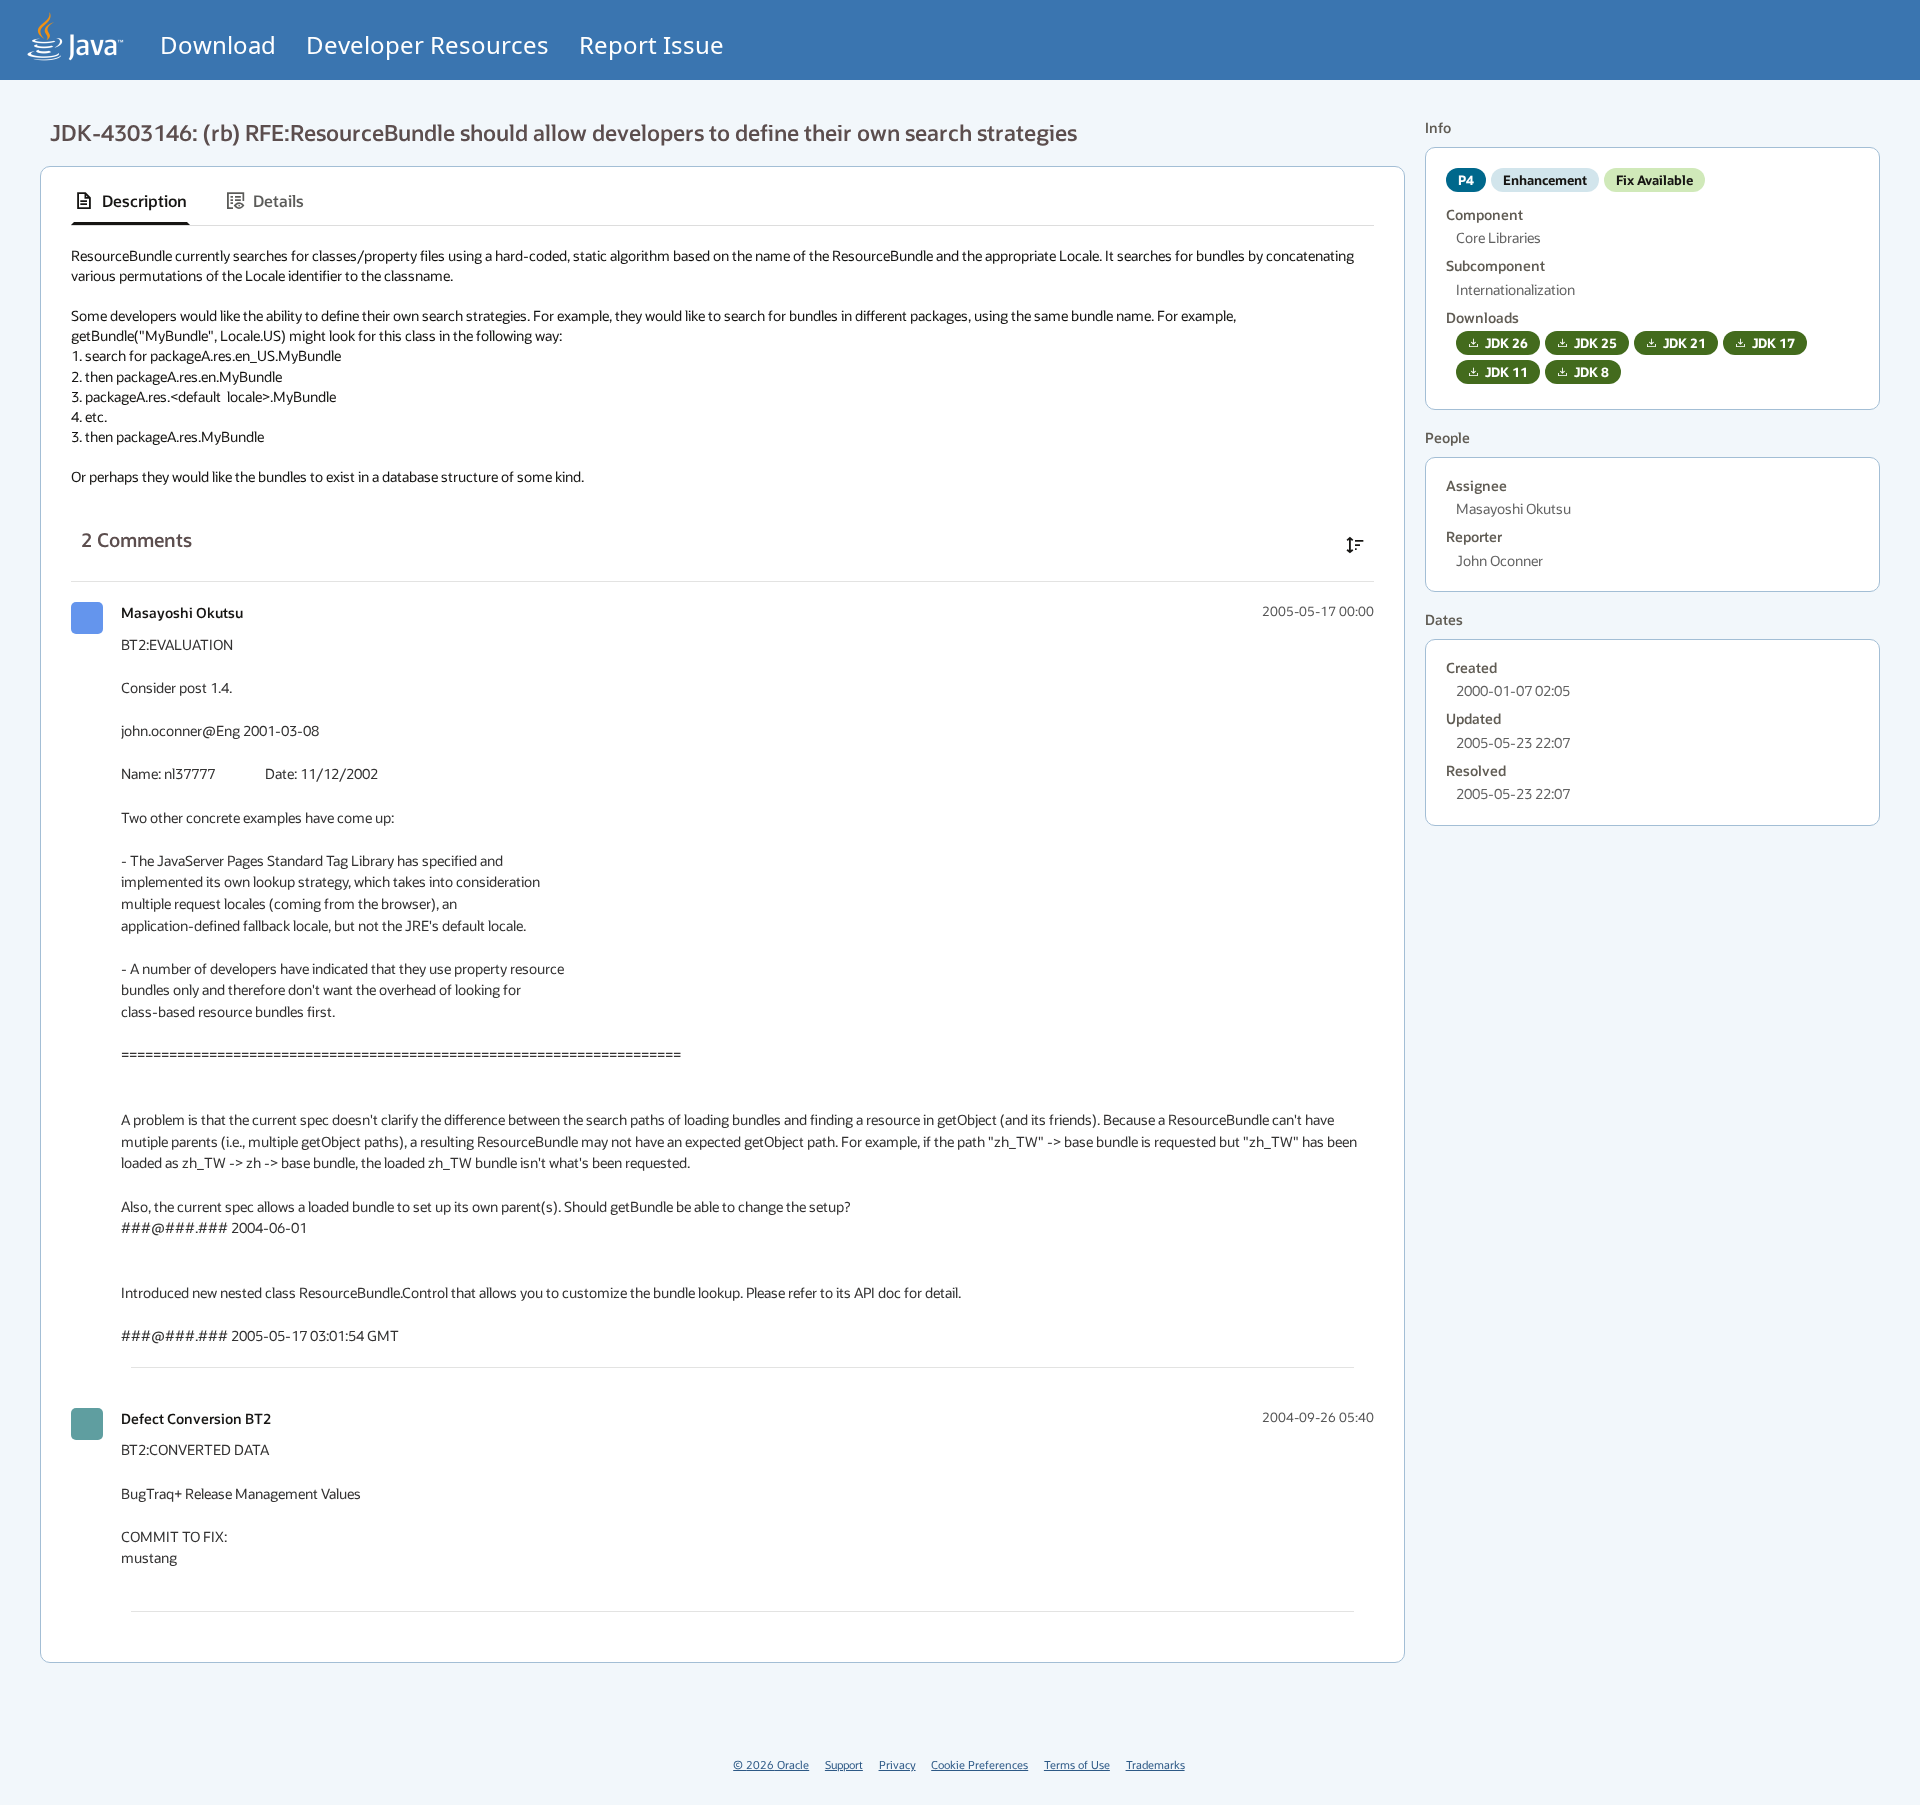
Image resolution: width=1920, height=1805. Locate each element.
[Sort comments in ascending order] (1355, 545)
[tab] (130, 201)
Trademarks (1155, 1764)
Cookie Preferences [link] (979, 1764)
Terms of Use (1077, 1764)
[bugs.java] (76, 36)
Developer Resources (427, 44)
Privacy (897, 1764)
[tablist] (722, 201)
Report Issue (651, 44)
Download (218, 44)
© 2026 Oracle (771, 1764)
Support (844, 1764)
